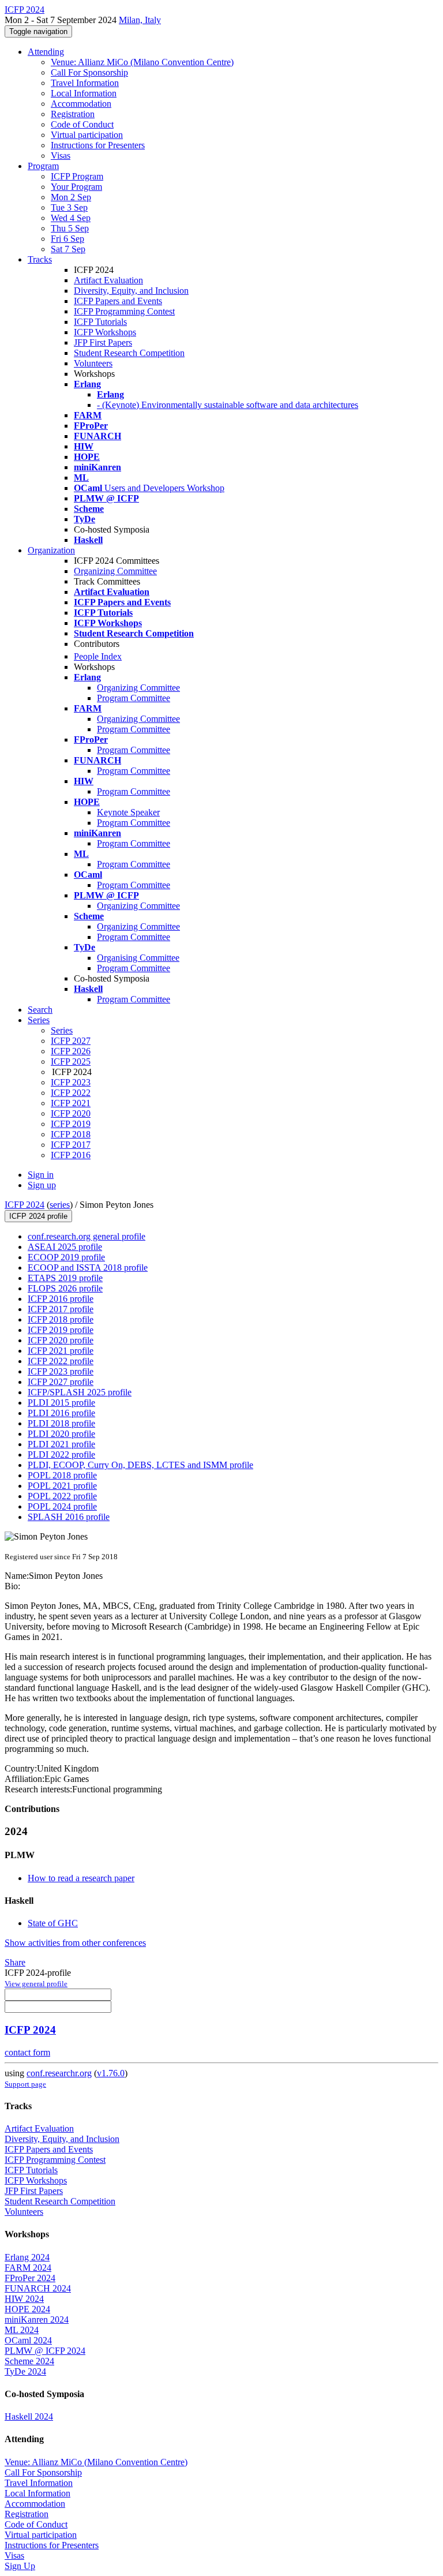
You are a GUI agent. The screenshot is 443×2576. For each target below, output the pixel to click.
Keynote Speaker (128, 812)
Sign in (41, 1175)
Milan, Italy (140, 20)
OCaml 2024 (28, 2340)
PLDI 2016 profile (61, 1413)
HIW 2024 (24, 2299)
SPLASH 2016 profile (69, 1517)
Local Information (84, 93)
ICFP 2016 (71, 1155)
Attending (46, 52)
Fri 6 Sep (67, 239)
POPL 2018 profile (62, 1475)
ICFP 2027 (71, 1041)
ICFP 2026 (71, 1051)
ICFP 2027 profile (61, 1382)
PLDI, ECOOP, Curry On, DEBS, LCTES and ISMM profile (140, 1465)
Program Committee (134, 698)
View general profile (36, 1984)
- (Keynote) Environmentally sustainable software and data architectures (228, 405)
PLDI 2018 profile (61, 1423)
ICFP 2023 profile (61, 1371)
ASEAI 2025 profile (65, 1247)
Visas (61, 156)
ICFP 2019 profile (61, 1330)
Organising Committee (138, 958)
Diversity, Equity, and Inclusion (131, 291)
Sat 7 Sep (68, 249)
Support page (25, 2084)
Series (62, 1030)
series (60, 1205)
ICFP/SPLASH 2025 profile (80, 1392)
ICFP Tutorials (100, 322)
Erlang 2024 (27, 2257)
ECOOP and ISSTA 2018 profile (88, 1268)
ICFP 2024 (25, 1205)
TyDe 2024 (25, 2371)
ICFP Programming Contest (124, 311)
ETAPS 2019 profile (65, 1278)
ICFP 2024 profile (38, 1216)
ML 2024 (22, 2330)
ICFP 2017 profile (61, 1309)
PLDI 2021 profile (61, 1444)
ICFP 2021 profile (61, 1351)
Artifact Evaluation (108, 280)
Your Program (76, 187)
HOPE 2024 (27, 2309)
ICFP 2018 (71, 1134)
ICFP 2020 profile (61, 1340)
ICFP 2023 (71, 1082)
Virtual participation (87, 135)
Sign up (42, 1185)
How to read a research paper (81, 1878)
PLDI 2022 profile (61, 1454)
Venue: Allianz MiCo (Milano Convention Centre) (142, 62)
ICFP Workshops (105, 332)
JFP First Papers (103, 342)
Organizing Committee (115, 571)
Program (43, 166)
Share (15, 1962)
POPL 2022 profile (62, 1496)
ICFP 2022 (71, 1093)
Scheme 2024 (29, 2361)
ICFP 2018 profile (61, 1319)
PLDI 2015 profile (61, 1403)
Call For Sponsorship (89, 72)
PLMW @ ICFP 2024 (45, 2351)
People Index (98, 656)
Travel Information (85, 83)
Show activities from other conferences (75, 1943)
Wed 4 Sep (71, 218)
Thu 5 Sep (70, 228)
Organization (51, 550)
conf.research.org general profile (87, 1236)
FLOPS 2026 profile (65, 1288)
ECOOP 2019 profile (66, 1257)
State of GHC (53, 1923)
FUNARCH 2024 (38, 2288)
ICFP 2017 (71, 1145)
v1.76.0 (111, 2073)
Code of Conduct (82, 124)
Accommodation (81, 104)
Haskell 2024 (29, 2416)
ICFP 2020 (71, 1113)
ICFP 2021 (71, 1103)
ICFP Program (77, 176)
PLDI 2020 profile (61, 1434)
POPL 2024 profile (62, 1506)
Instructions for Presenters (98, 145)
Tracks (40, 259)
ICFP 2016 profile (61, 1299)
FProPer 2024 (30, 2278)
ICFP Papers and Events (118, 301)
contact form (27, 2052)
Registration (73, 114)
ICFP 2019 (71, 1124)
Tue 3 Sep (69, 207)
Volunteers (93, 363)
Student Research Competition (129, 353)
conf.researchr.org (59, 2073)
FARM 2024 (28, 2268)
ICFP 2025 (71, 1062)
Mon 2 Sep (71, 197)
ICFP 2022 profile (61, 1361)
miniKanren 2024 (37, 2319)
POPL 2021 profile (62, 1486)
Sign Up (20, 2566)
